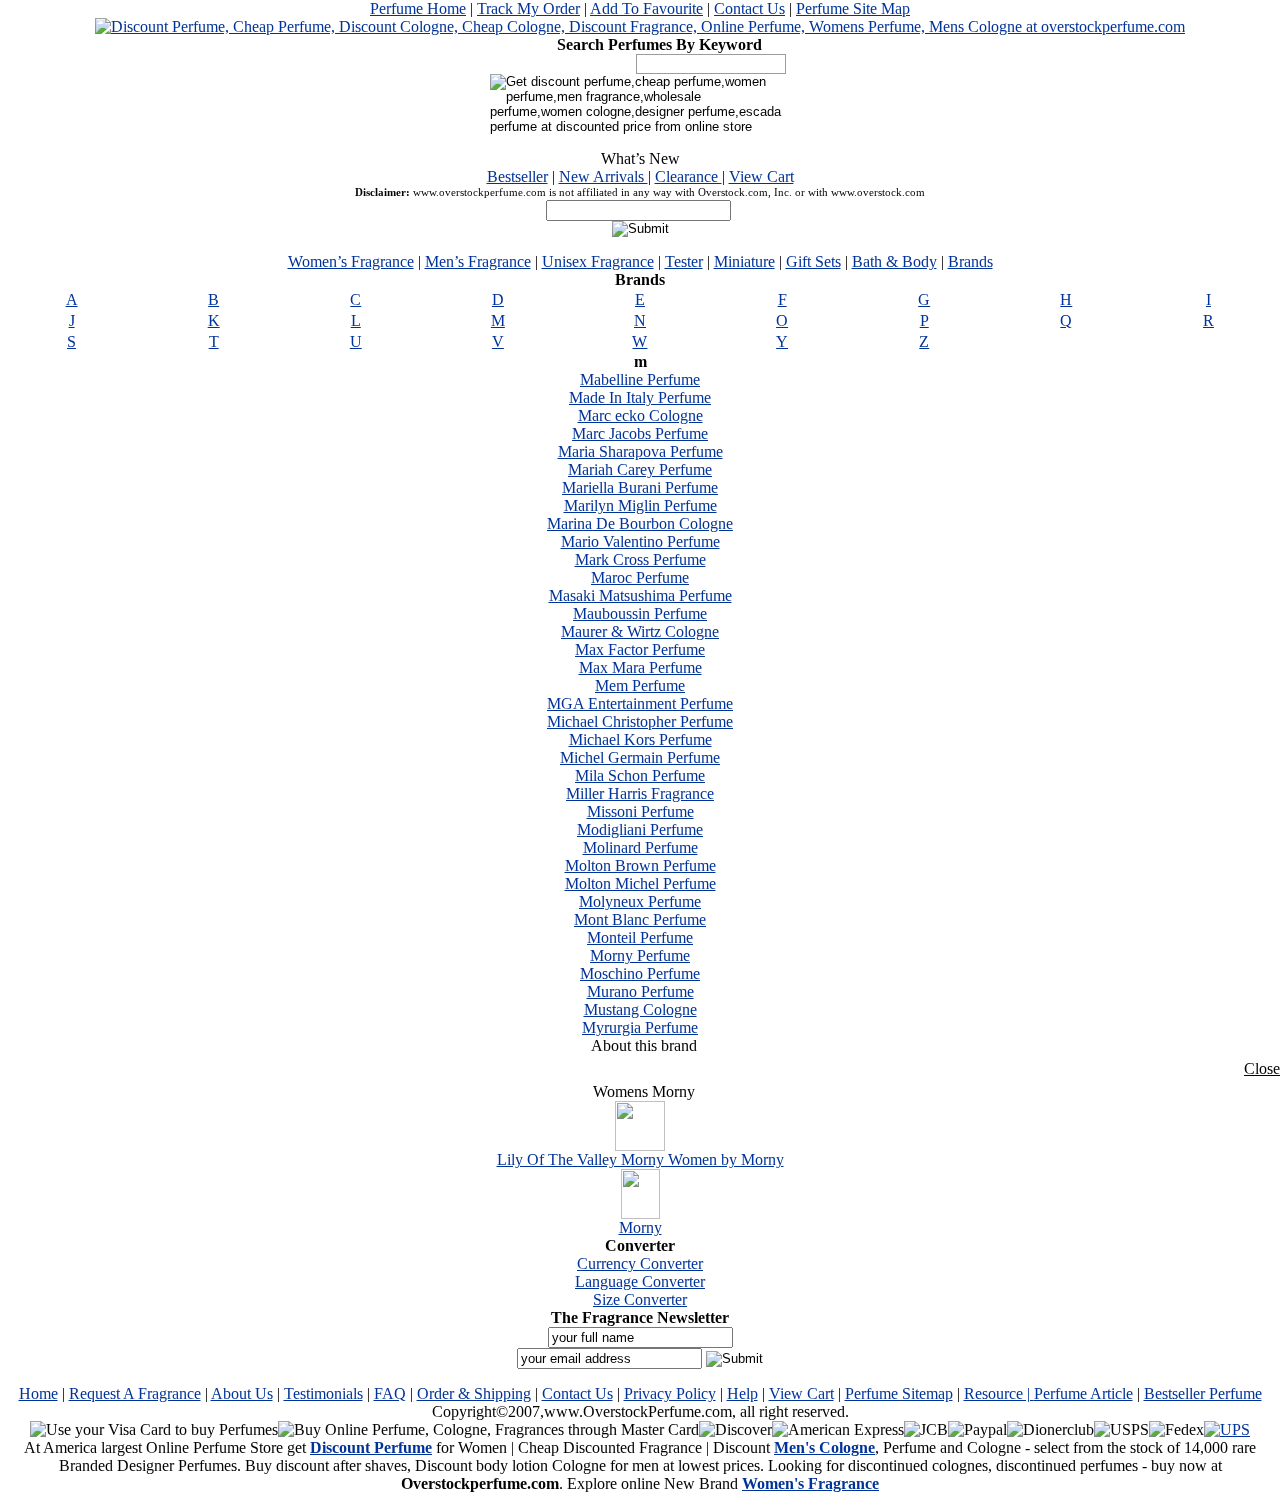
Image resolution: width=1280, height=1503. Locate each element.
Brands (970, 261)
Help (742, 1393)
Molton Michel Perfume (640, 883)
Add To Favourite (646, 8)
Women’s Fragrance (351, 261)
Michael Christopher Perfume (640, 721)
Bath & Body (894, 261)
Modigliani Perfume (640, 829)
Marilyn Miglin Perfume (640, 505)
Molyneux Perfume (640, 901)
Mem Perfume (640, 685)
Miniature (744, 261)
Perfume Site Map (853, 8)
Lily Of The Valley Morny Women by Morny (640, 1159)
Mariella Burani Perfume (640, 487)
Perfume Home (418, 8)
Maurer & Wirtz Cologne (640, 631)
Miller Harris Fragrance (640, 793)
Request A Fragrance (135, 1393)
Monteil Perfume (640, 937)
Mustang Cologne (640, 1009)
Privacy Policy (670, 1393)
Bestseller (517, 176)
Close (1262, 1068)
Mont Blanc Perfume (640, 919)
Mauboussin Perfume (640, 613)
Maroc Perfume (640, 577)
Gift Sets (813, 261)
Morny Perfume (640, 955)
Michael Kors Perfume (640, 739)
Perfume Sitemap (899, 1393)
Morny (640, 1227)
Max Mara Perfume (640, 667)
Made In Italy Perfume (640, 397)
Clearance (688, 176)
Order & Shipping (474, 1393)
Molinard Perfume (640, 847)
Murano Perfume (640, 991)
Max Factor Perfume (640, 649)
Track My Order (528, 8)
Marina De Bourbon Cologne (640, 523)
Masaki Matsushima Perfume (640, 595)
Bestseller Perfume (1203, 1393)
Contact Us (749, 8)
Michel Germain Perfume (640, 757)
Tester (684, 261)
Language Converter (640, 1281)
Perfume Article (1083, 1393)
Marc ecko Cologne (640, 415)
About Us (242, 1393)
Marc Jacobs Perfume (640, 433)
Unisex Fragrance (598, 261)
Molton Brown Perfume (640, 865)
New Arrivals (603, 176)
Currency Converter (640, 1263)
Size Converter (640, 1299)
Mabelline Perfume (640, 379)
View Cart (761, 176)
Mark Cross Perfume (640, 559)
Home (38, 1393)
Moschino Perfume (640, 973)
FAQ (390, 1393)
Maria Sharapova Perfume (640, 451)
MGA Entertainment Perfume (640, 703)
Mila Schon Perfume (640, 775)
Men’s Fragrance (478, 261)
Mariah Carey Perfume (640, 469)
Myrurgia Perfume (640, 1027)
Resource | (999, 1393)
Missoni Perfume (640, 811)
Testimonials (323, 1393)
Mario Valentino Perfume (640, 541)
